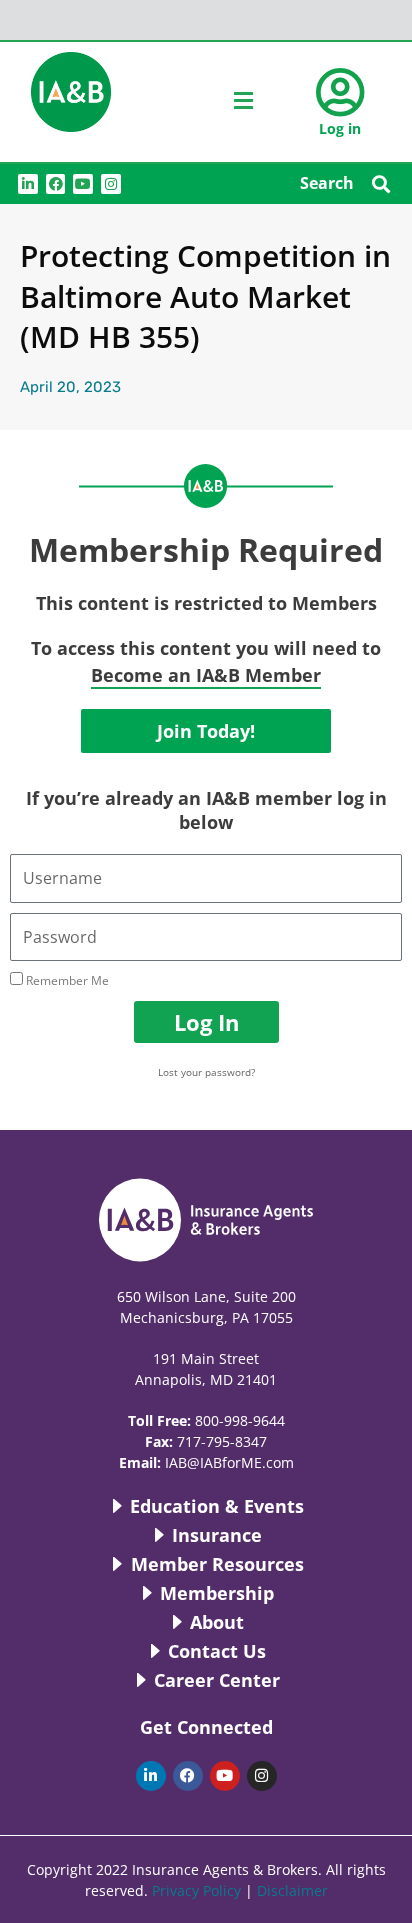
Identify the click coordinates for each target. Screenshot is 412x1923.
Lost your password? (206, 1072)
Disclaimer (292, 1890)
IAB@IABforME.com (229, 1462)
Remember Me (66, 980)
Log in (340, 128)
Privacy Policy (196, 1890)
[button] (380, 183)
